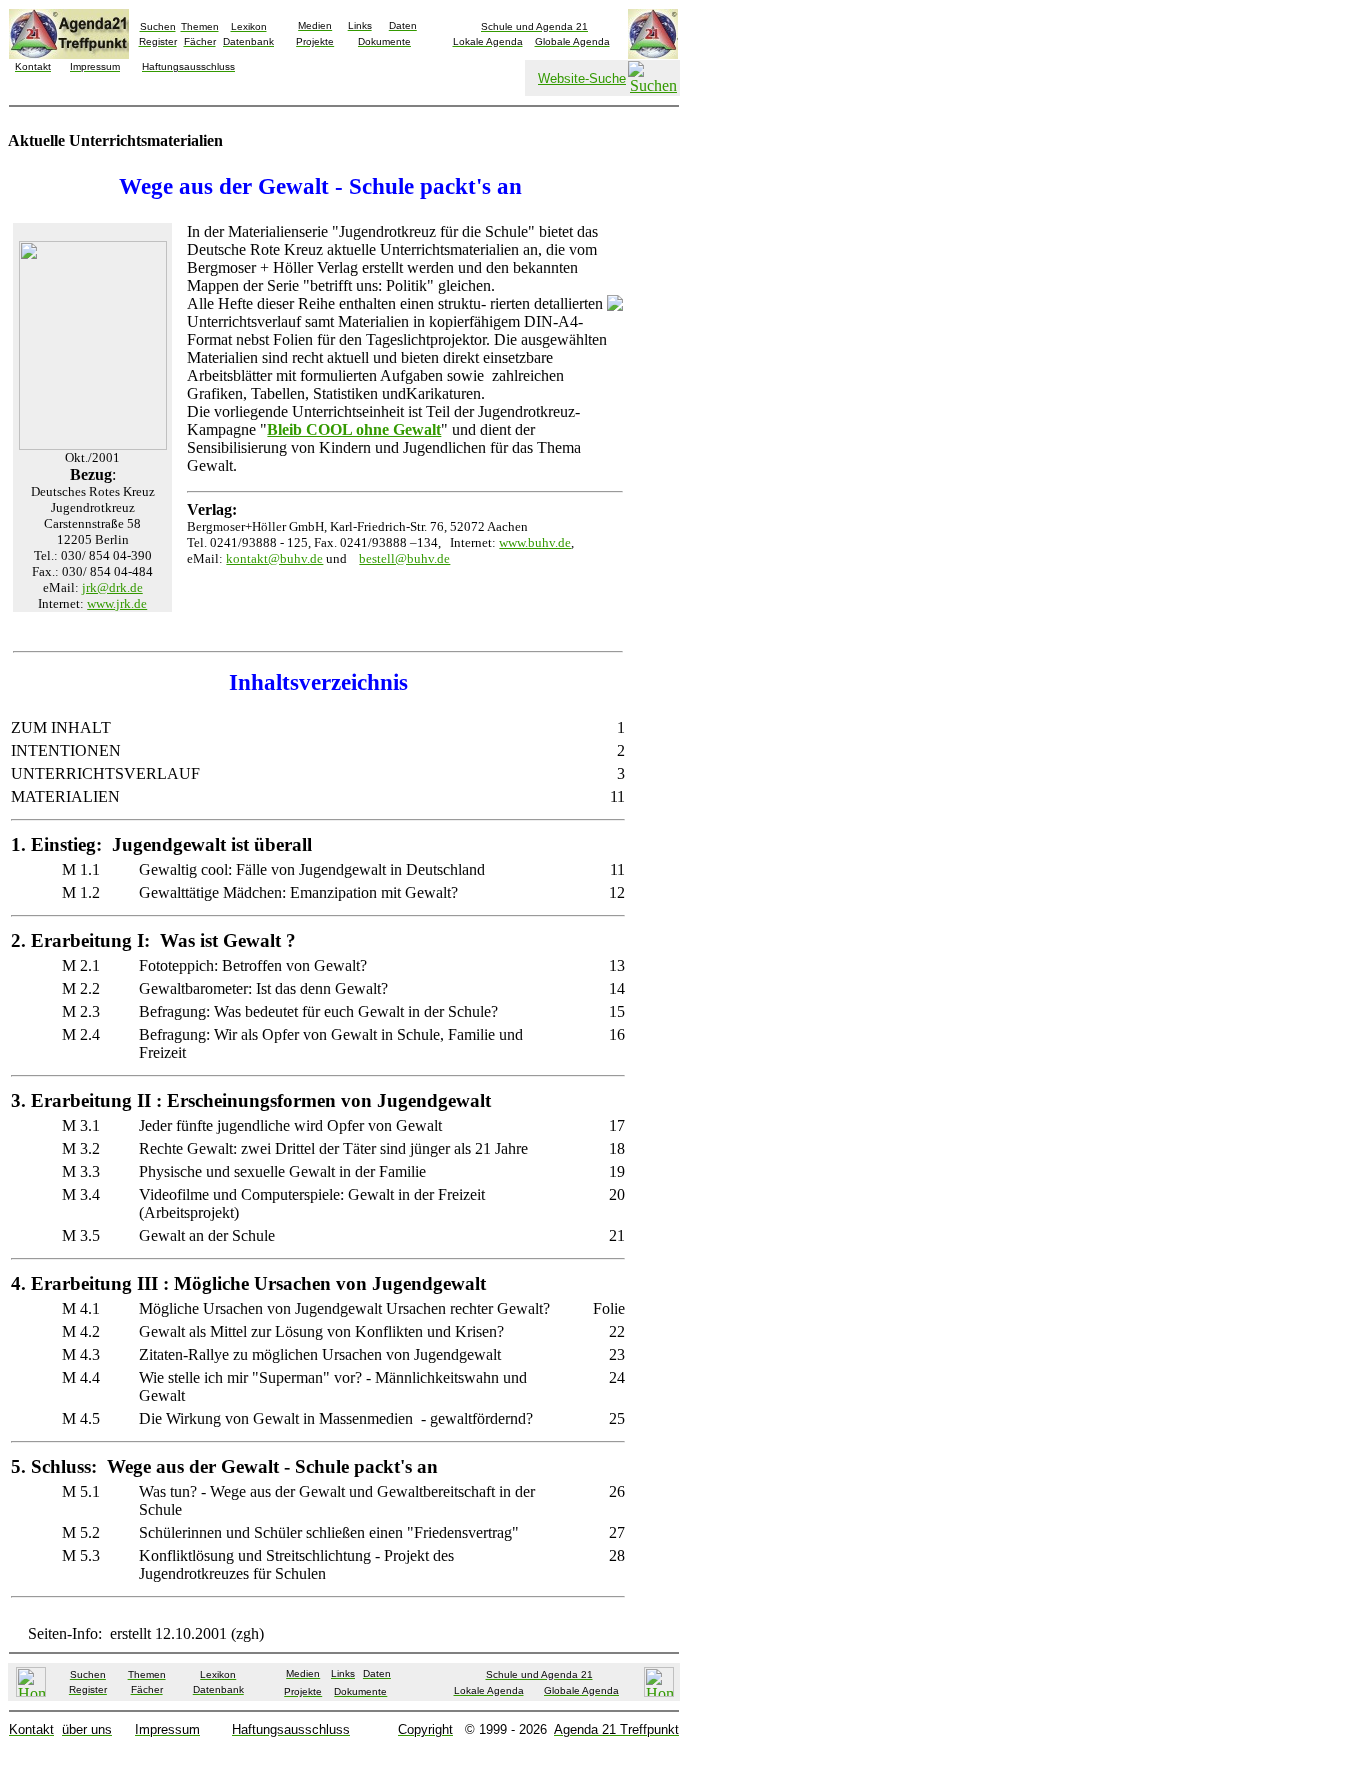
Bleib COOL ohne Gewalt (354, 429)
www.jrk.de (117, 603)
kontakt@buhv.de (274, 558)
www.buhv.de (535, 542)
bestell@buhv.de (404, 558)
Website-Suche (582, 78)
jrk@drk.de (112, 587)
